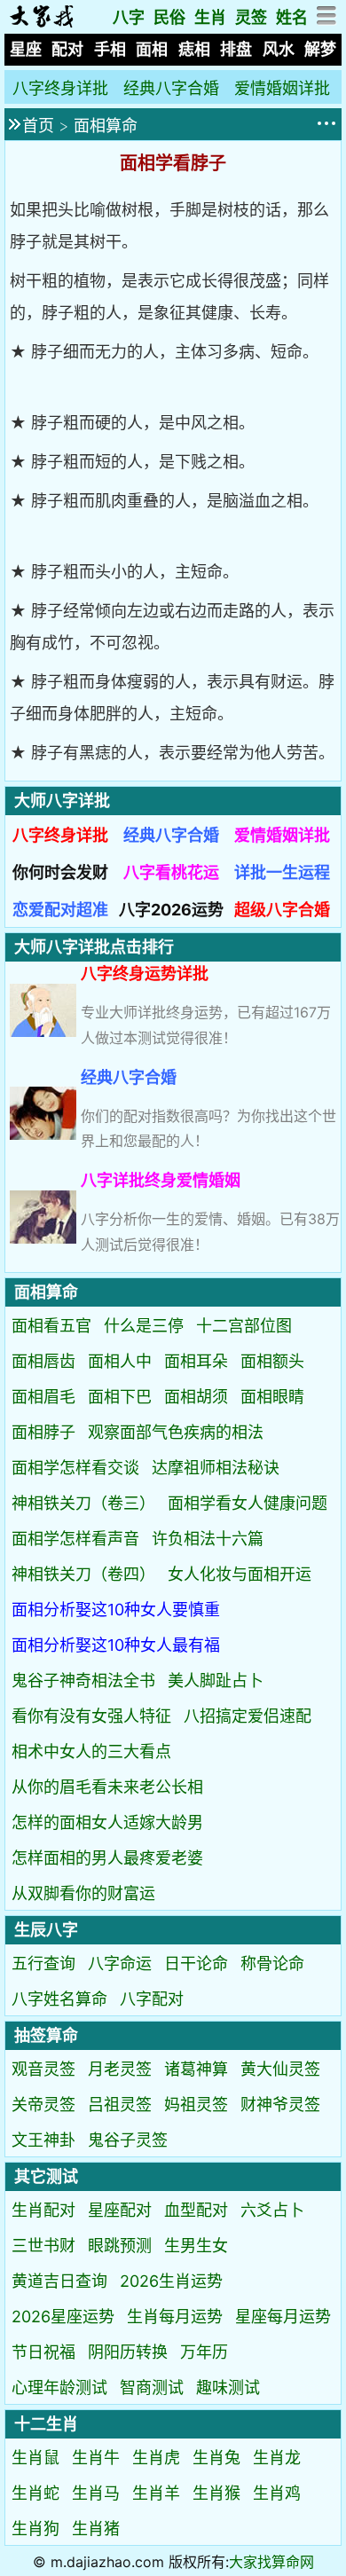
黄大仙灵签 (280, 2069)
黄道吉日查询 (59, 2281)
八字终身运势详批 (145, 974)
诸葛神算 (196, 2069)
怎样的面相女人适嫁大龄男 (107, 1822)
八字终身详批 (60, 88)
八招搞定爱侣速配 (248, 1716)
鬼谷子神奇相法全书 (83, 1681)
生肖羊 (156, 2493)
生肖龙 (277, 2458)
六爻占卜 (272, 2210)
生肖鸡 (277, 2493)
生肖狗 (35, 2529)
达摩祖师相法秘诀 (216, 1468)
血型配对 (196, 2210)
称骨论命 (272, 1963)
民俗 (169, 17)
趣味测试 (228, 2388)
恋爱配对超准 (60, 910)
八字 (129, 17)
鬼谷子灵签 (128, 2140)
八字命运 (120, 1963)
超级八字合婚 (282, 910)
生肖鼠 (35, 2458)
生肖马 (96, 2493)
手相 (110, 49)
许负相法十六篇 (208, 1539)
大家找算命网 (271, 2562)
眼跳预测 (120, 2246)
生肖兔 (216, 2458)
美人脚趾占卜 (216, 1681)
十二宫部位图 (244, 1326)
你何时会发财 (60, 872)
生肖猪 (96, 2529)
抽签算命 (46, 2035)
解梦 (320, 49)
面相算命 (106, 126)
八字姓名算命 (59, 1999)
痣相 (194, 49)
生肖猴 (216, 2493)
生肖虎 (156, 2458)
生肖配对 (43, 2210)
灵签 (251, 17)
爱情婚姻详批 (282, 88)
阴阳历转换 (128, 2352)
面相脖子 (43, 1432)
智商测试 (152, 2388)
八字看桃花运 (171, 872)
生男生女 (196, 2246)
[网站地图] (327, 20)
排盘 (236, 49)
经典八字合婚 (171, 88)
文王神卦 (43, 2140)
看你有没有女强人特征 (91, 1716)
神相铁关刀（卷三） (83, 1503)
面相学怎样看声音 (75, 1539)
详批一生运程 (282, 872)
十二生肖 (46, 2424)
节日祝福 (43, 2352)
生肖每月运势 (175, 2317)
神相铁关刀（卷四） (83, 1574)
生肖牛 (96, 2458)
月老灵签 (120, 2069)
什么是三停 (144, 1326)
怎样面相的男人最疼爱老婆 (107, 1858)
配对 (67, 49)
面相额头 (272, 1361)
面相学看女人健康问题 (248, 1503)
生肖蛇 (35, 2493)
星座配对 (120, 2210)
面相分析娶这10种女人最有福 (116, 1645)
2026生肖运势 (171, 2281)
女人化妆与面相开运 (240, 1574)
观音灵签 (43, 2069)
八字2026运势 (171, 910)
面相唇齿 (43, 1361)
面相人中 (120, 1361)
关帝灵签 (43, 2105)
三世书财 (43, 2246)
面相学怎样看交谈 (75, 1468)
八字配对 (152, 1999)
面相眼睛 (272, 1397)
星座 (26, 49)
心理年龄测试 (59, 2388)
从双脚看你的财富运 (83, 1893)
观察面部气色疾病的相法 (176, 1432)
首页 (38, 126)
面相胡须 (196, 1397)
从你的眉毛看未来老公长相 (107, 1787)
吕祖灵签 (120, 2105)
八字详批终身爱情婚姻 (161, 1180)
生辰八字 (46, 1930)
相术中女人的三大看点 (91, 1751)
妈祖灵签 (196, 2105)
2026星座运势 (63, 2317)
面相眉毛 (43, 1397)
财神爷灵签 (280, 2105)
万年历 (204, 2352)
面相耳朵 (196, 1361)
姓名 (292, 17)
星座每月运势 (283, 2317)
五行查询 (43, 1963)
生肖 (210, 17)
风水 (279, 49)
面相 (152, 49)
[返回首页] (41, 23)
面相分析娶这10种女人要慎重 (116, 1610)
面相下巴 (120, 1397)
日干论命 (196, 1963)
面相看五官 (51, 1326)
